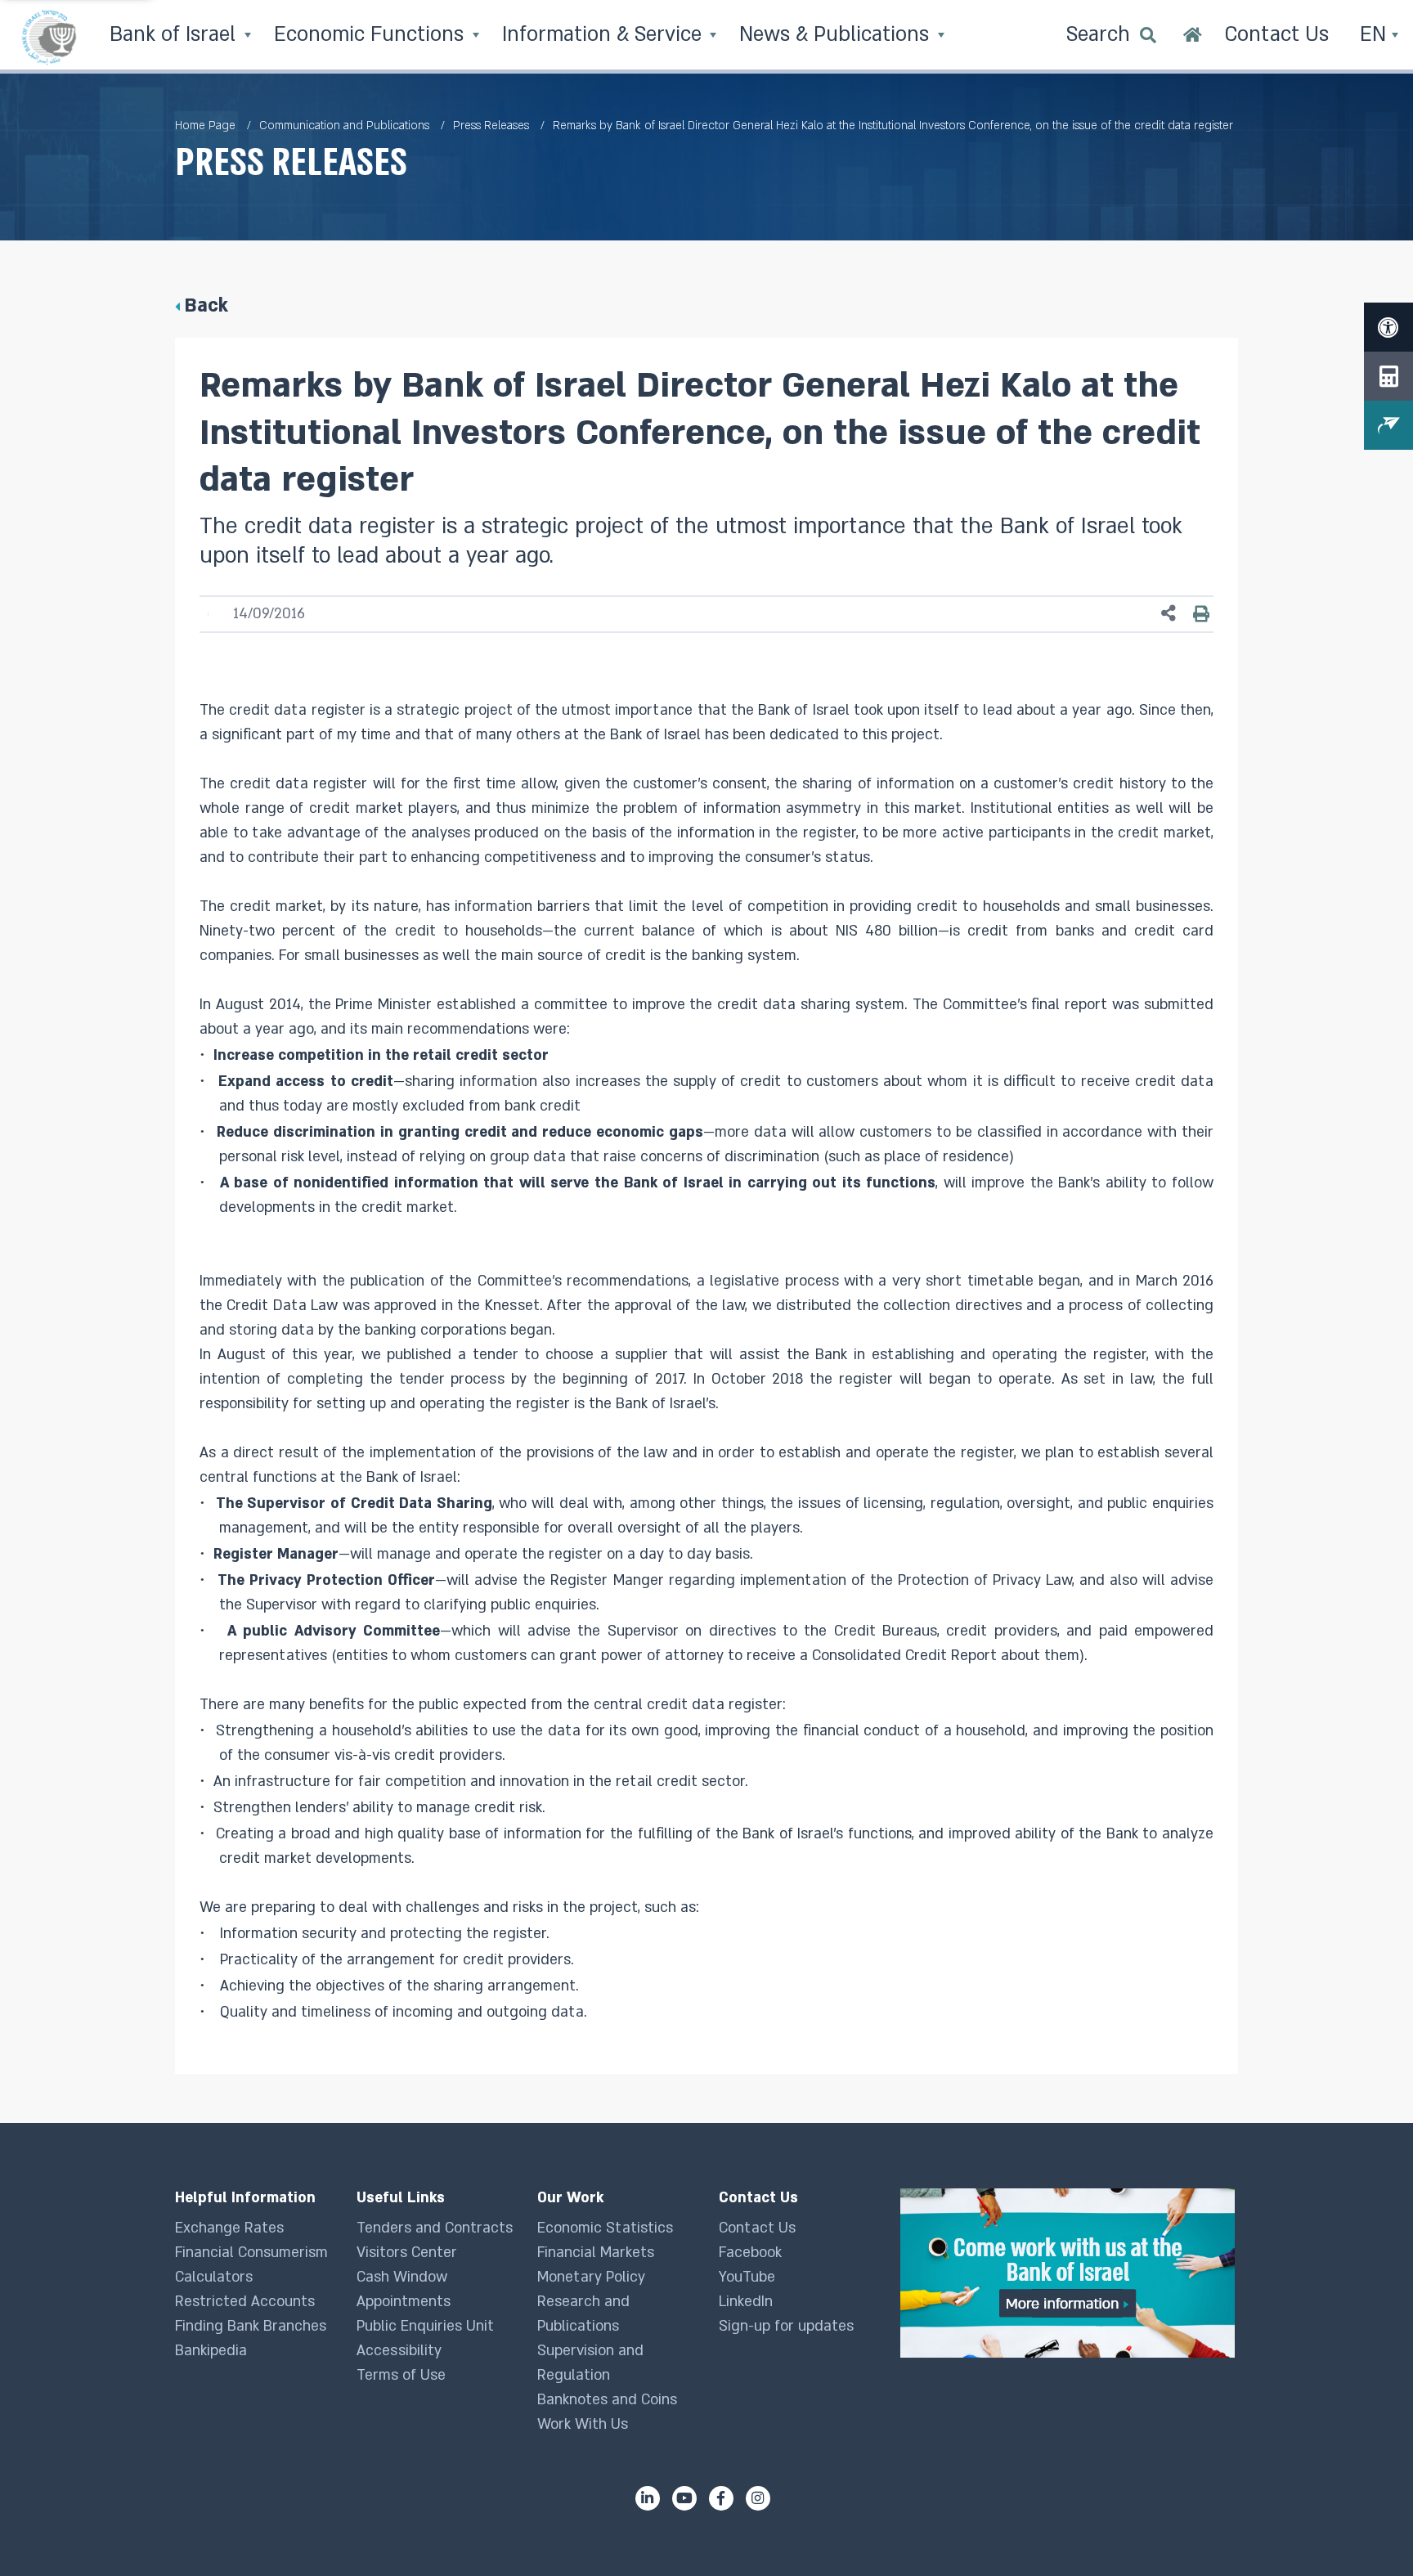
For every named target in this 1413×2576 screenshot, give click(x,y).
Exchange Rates (229, 2228)
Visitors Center (407, 2253)
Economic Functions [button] (372, 35)
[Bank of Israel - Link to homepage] (49, 37)
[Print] (1201, 614)
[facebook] (721, 2498)
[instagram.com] (758, 2498)
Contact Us (757, 2228)
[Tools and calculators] (1388, 376)
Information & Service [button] (605, 35)
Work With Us (583, 2424)
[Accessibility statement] (1388, 327)
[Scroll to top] (1368, 2531)
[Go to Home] (1193, 37)
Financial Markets (596, 2253)
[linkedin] (648, 2498)
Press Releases (491, 126)
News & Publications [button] (837, 35)
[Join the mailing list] (1388, 425)
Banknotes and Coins (607, 2400)
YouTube (747, 2277)
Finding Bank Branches (251, 2326)
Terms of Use (401, 2375)
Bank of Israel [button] (175, 35)
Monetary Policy (591, 2277)
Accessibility (399, 2351)
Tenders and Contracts (435, 2228)
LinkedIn (746, 2302)
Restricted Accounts (245, 2302)
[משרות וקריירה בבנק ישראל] (1069, 2273)
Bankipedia (211, 2351)
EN (1376, 35)
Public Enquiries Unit (425, 2326)
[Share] (1169, 614)
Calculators (214, 2277)
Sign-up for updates (786, 2326)
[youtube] (684, 2498)
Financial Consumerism (251, 2253)
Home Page (205, 126)
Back (206, 305)
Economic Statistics (605, 2228)
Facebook (750, 2253)
